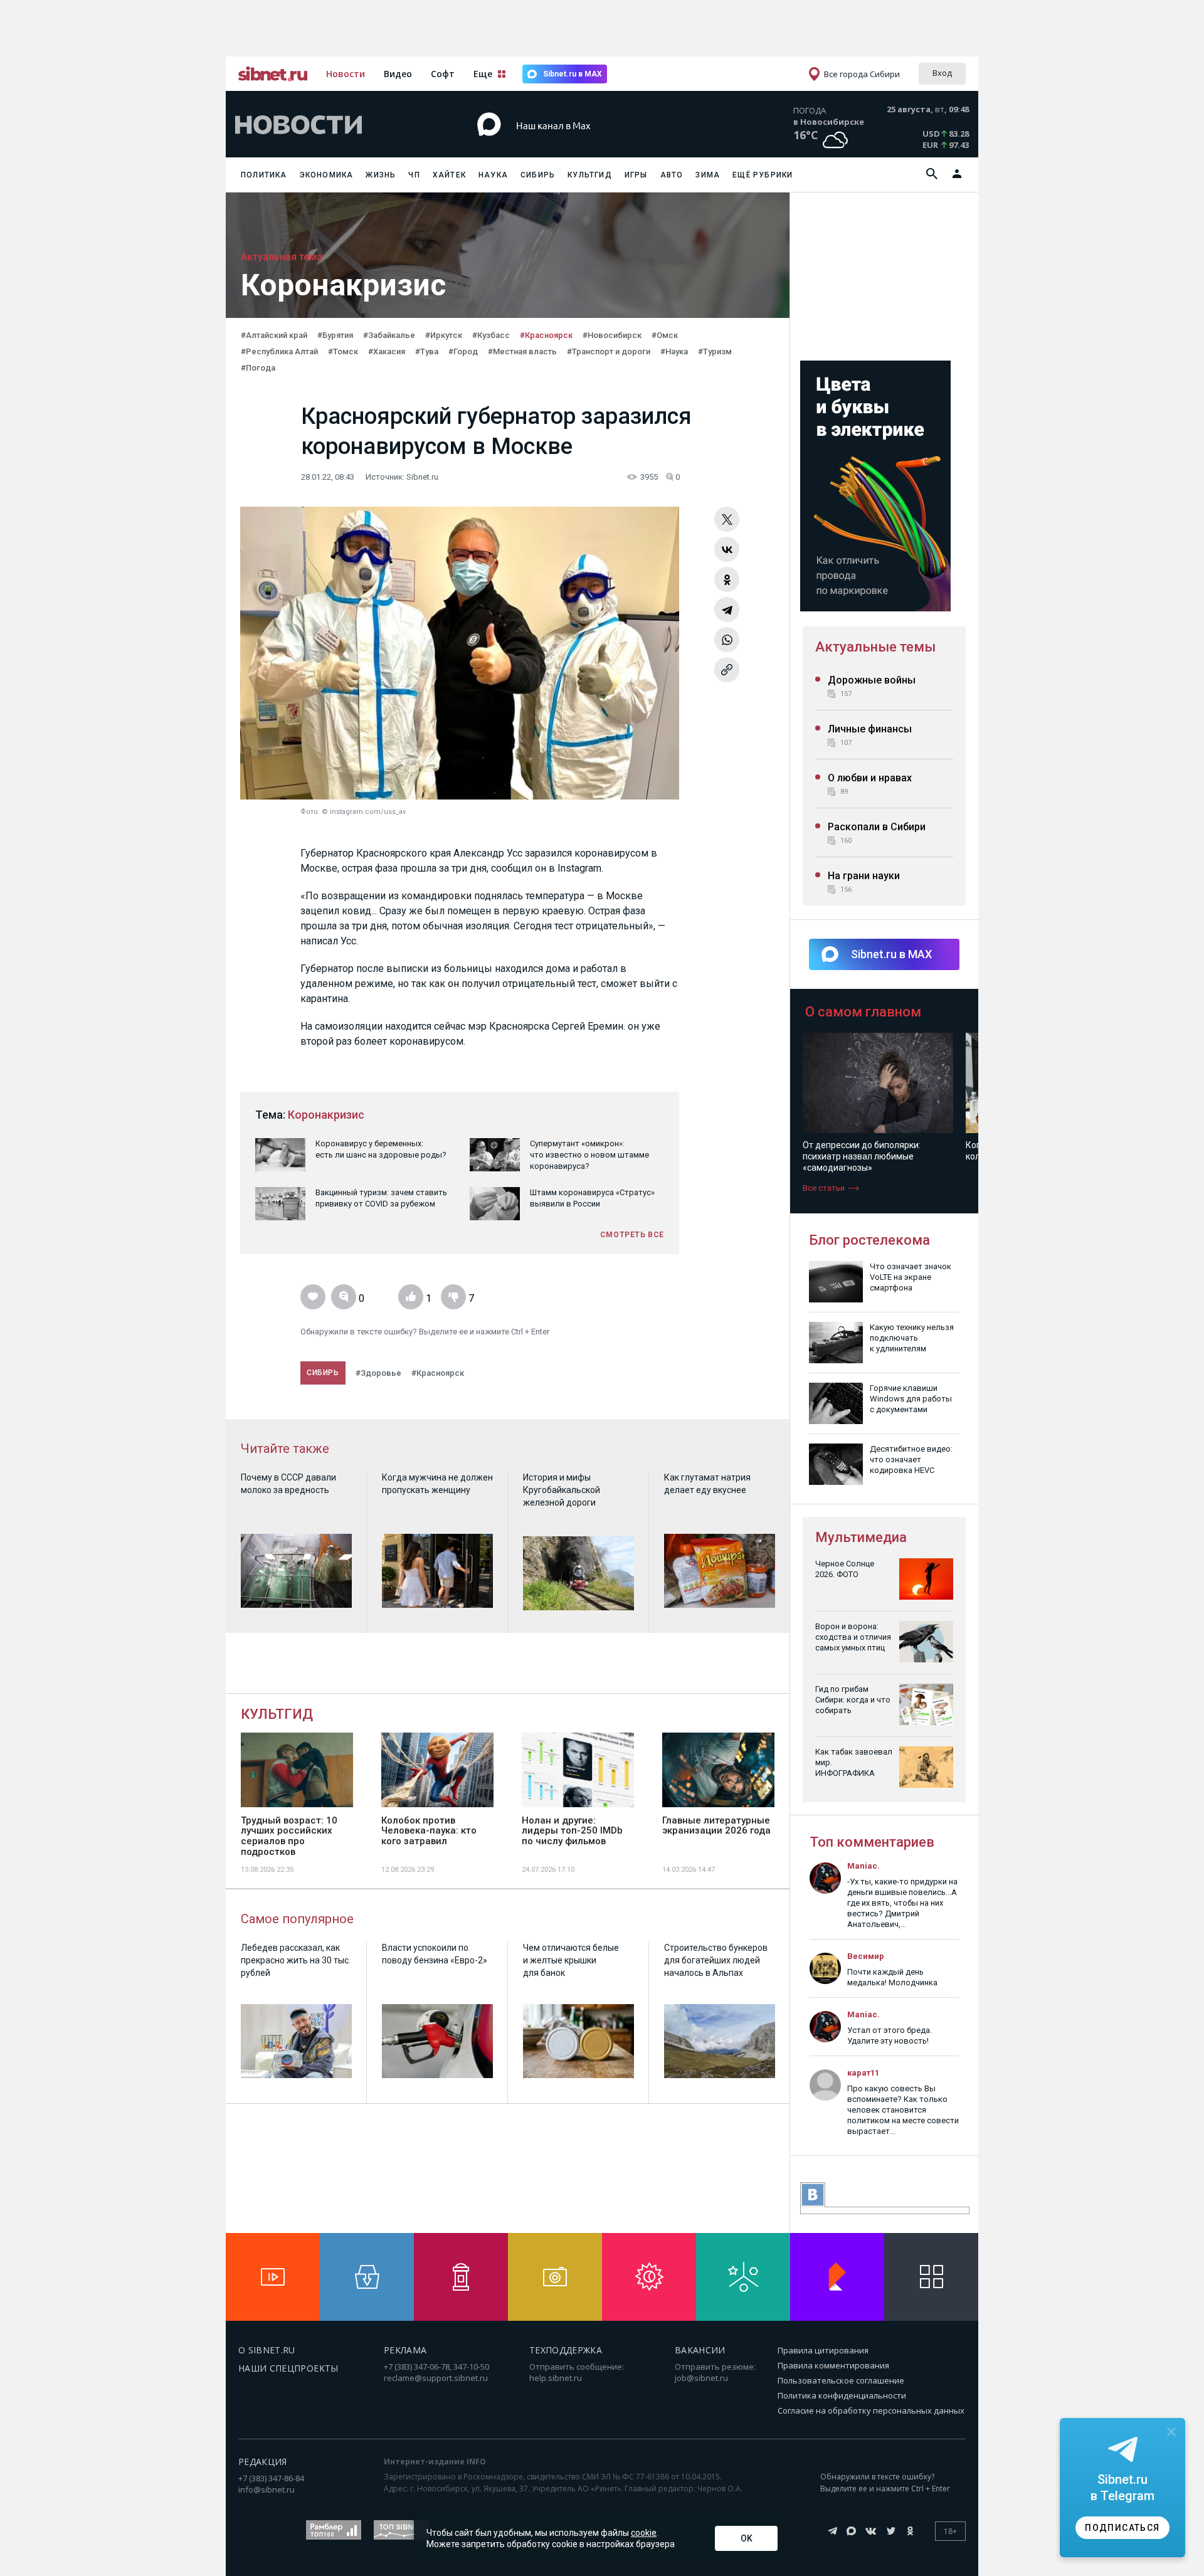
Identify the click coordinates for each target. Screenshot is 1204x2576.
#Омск (665, 335)
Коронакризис (326, 1115)
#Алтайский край (274, 335)
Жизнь (381, 175)
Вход (942, 73)
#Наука (674, 351)
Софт (443, 74)
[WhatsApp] (727, 640)
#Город (463, 351)
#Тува (427, 351)
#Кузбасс (491, 335)
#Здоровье (378, 1373)
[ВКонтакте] (727, 549)
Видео (398, 74)
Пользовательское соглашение (841, 2380)
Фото (309, 812)
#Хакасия (387, 351)
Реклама (405, 2350)
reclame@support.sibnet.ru (436, 2378)
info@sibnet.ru (267, 2489)
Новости (346, 74)
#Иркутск (444, 335)
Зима (708, 175)
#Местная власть (522, 351)
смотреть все (632, 1235)
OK (747, 2538)
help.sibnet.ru (556, 2378)
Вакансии (700, 2350)
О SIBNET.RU (267, 2350)
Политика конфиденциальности (842, 2395)
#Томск (343, 351)
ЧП (414, 175)
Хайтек (449, 175)
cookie (644, 2533)
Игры (636, 175)
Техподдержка (566, 2350)
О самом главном (863, 1012)
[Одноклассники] (727, 579)
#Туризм (715, 351)
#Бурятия (335, 335)
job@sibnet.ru (701, 2378)
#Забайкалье (389, 335)
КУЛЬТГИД (277, 1714)
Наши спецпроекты (288, 2368)
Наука (493, 175)
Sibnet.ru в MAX (573, 74)
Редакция (263, 2462)
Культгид (590, 175)
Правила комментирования (833, 2365)
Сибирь (538, 175)
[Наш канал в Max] (579, 144)
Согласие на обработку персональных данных (871, 2410)
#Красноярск (546, 335)
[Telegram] (727, 610)
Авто (672, 175)
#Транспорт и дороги (609, 351)
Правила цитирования (823, 2350)
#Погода (258, 368)
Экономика (327, 175)
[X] (727, 519)
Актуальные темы (875, 647)
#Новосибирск (612, 335)
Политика (264, 175)
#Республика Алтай (279, 351)
